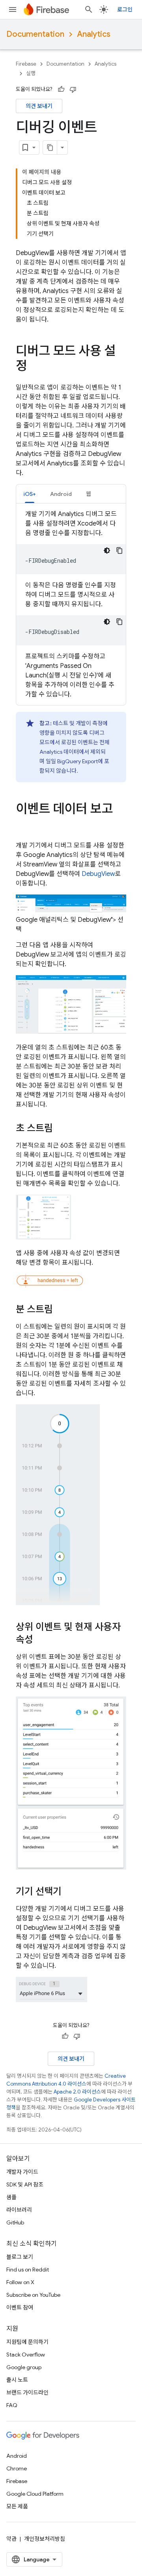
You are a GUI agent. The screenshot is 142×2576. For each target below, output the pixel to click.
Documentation (35, 34)
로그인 (125, 9)
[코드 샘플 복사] (120, 550)
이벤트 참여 (20, 2307)
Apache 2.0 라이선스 (77, 2092)
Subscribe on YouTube (33, 2295)
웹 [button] (89, 494)
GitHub (15, 2222)
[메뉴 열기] (13, 9)
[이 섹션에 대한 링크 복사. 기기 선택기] (69, 1892)
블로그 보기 (20, 2257)
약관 (11, 2539)
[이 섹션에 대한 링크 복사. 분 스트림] (61, 1310)
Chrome (17, 2468)
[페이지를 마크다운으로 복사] (50, 148)
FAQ (12, 2405)
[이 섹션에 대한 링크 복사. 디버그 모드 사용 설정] (35, 367)
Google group (24, 2367)
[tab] (30, 494)
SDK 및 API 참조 (25, 2184)
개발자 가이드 (22, 2172)
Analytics (94, 34)
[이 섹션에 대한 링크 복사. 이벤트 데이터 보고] (24, 825)
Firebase (26, 64)
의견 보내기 (39, 106)
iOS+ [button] (30, 494)
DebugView (98, 874)
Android (17, 2456)
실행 (31, 73)
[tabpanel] (71, 604)
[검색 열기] (89, 9)
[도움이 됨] (61, 89)
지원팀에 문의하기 (27, 2342)
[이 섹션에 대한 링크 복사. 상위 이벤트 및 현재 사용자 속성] (41, 1640)
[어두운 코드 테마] (107, 550)
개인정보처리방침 (45, 2539)
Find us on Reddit (28, 2270)
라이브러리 (19, 2210)
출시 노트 (17, 2380)
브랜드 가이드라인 (27, 2393)
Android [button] (61, 494)
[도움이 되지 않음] (73, 89)
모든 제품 (17, 2506)
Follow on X (20, 2282)
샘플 (11, 2197)
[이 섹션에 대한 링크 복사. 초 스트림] (61, 1129)
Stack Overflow (26, 2355)
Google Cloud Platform (35, 2494)
